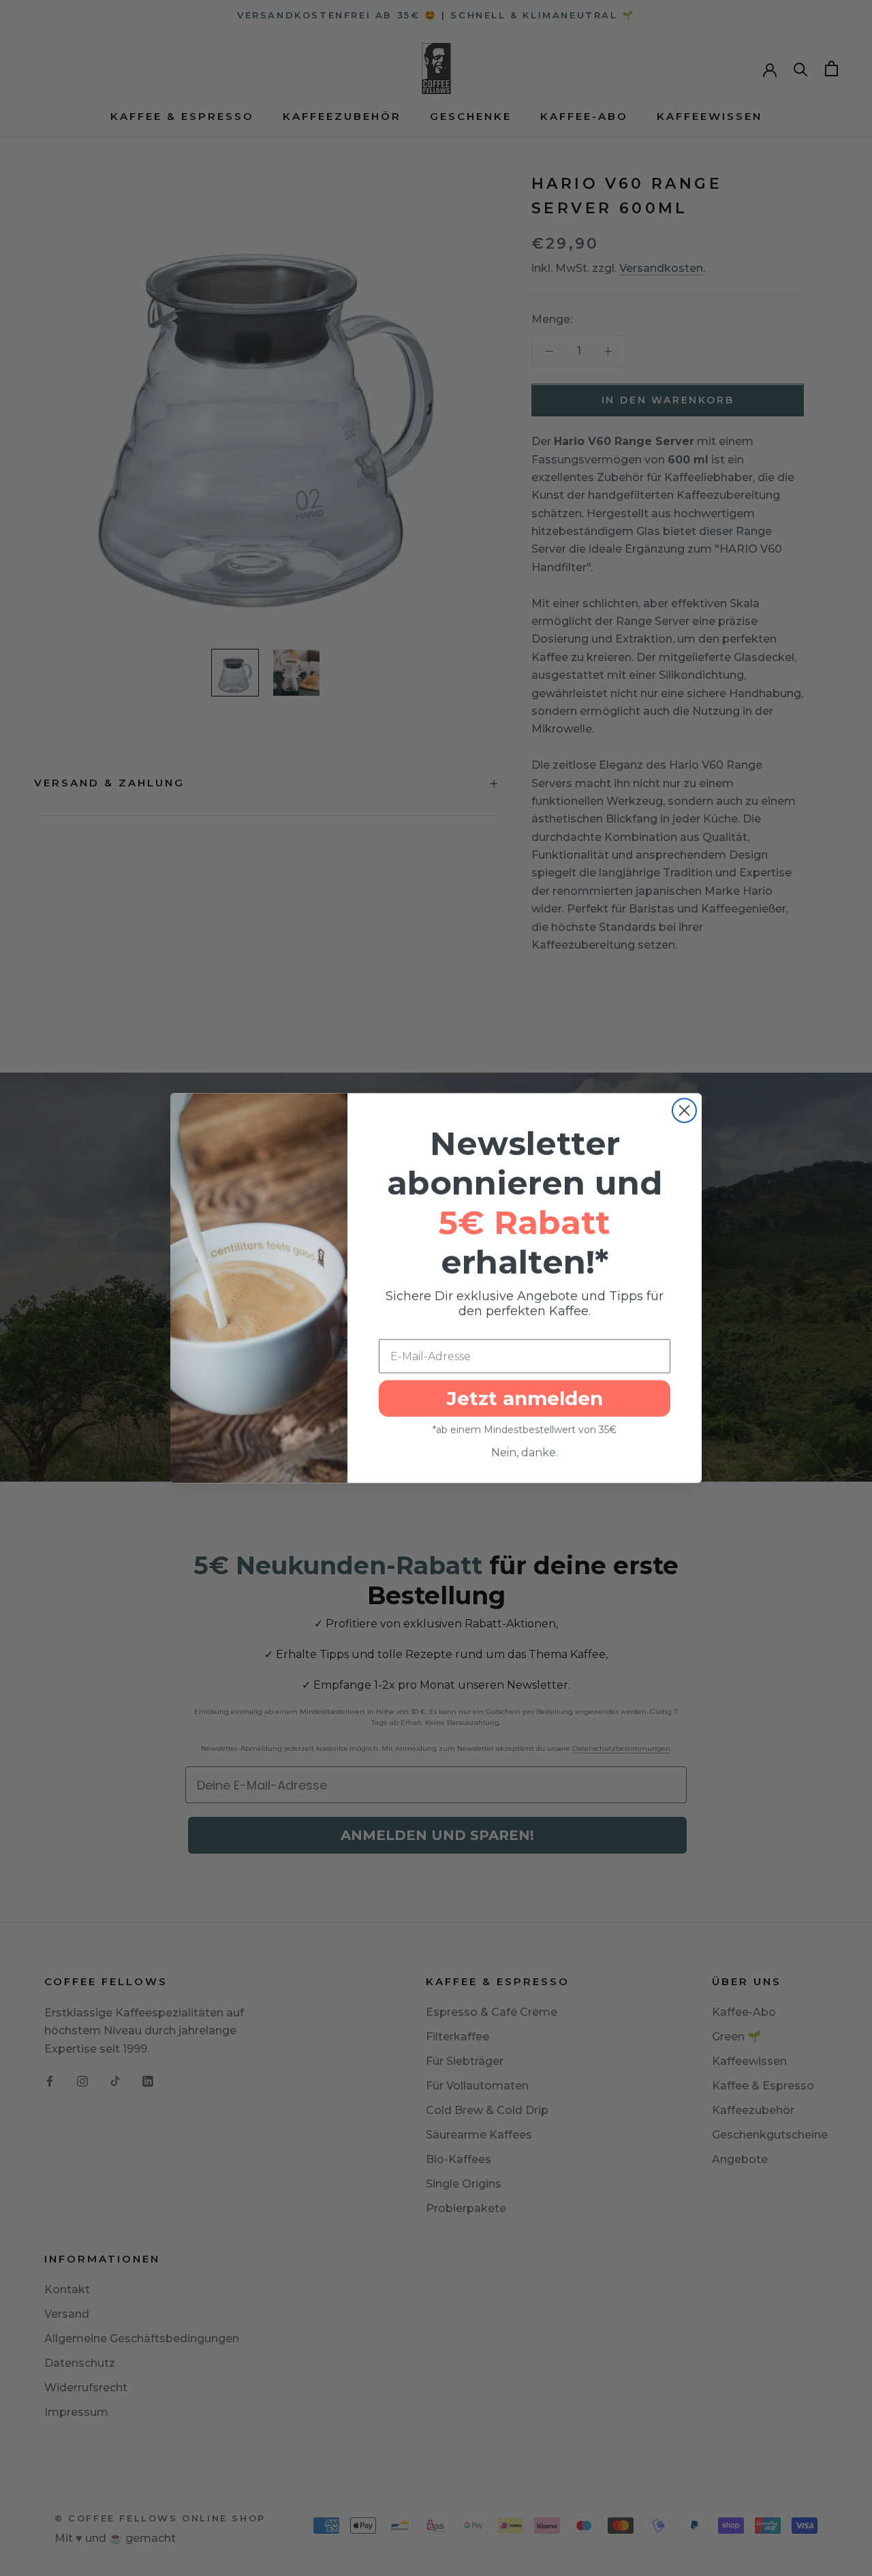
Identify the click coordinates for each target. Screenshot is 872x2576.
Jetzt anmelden (525, 1398)
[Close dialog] (684, 1110)
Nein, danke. (525, 1453)
